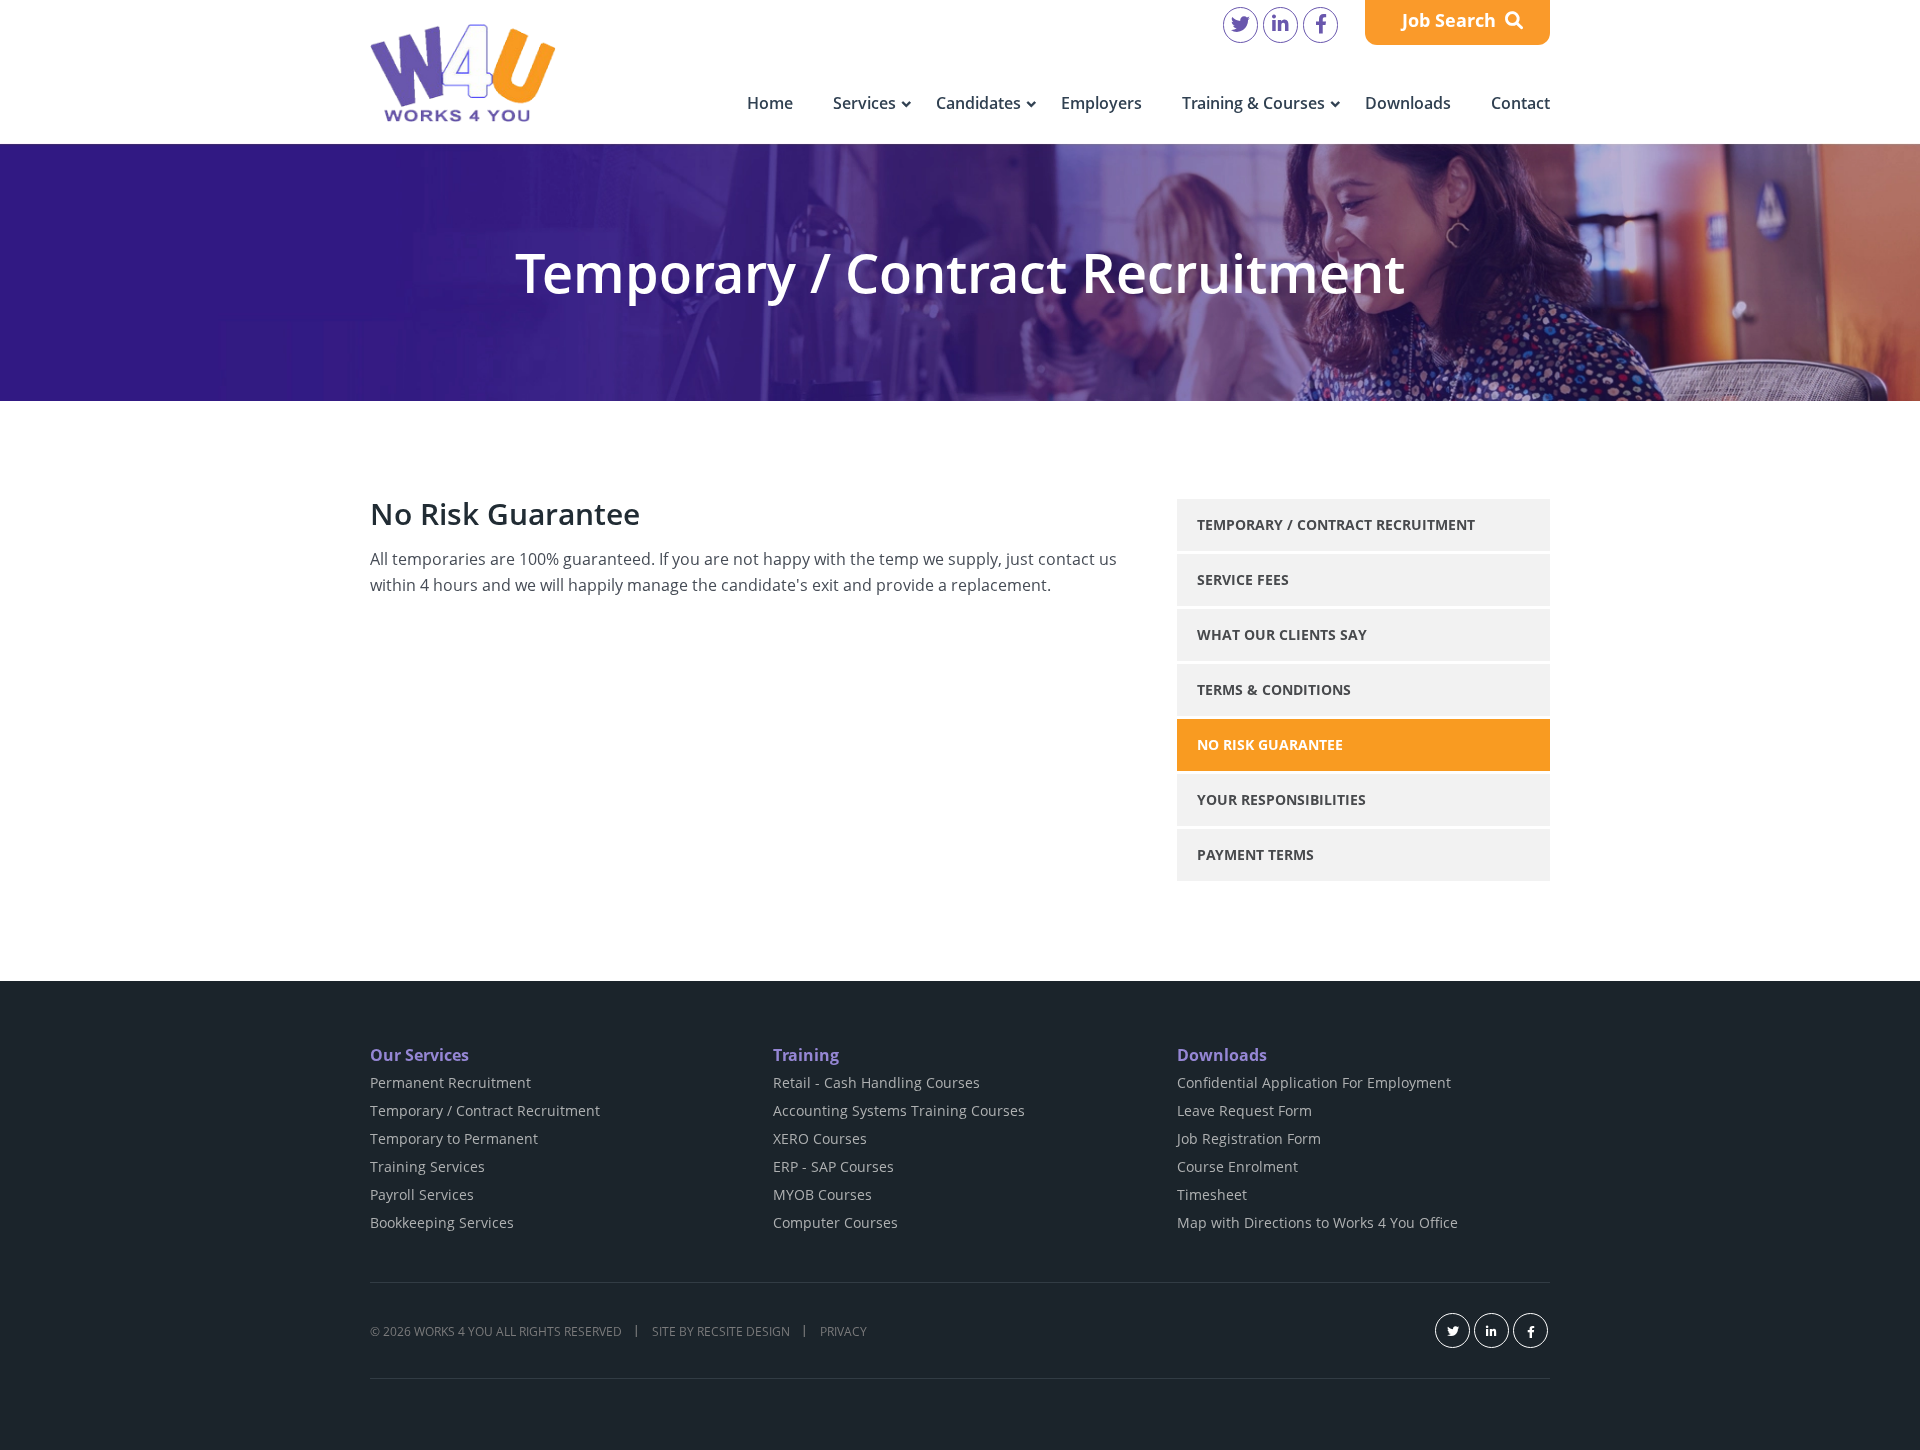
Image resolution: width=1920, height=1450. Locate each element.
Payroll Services (422, 1194)
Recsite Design (743, 1331)
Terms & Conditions (1274, 689)
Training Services (427, 1166)
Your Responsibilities (1281, 799)
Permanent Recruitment (450, 1082)
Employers (1101, 103)
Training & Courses (1253, 103)
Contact (1520, 103)
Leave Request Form (1244, 1110)
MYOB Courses (822, 1194)
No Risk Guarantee (1270, 744)
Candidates (978, 103)
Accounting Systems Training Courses (899, 1110)
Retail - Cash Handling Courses (876, 1082)
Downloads (1408, 103)
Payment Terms (1255, 854)
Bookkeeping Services (442, 1222)
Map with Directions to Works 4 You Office (1317, 1222)
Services (864, 103)
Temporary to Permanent (454, 1138)
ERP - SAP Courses (833, 1166)
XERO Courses (820, 1138)
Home (770, 103)
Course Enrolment (1237, 1166)
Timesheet (1212, 1194)
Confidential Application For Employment (1314, 1082)
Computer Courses (835, 1222)
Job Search (1451, 20)
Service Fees (1243, 579)
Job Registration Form (1249, 1138)
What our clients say (1282, 634)
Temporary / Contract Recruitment (1336, 524)
